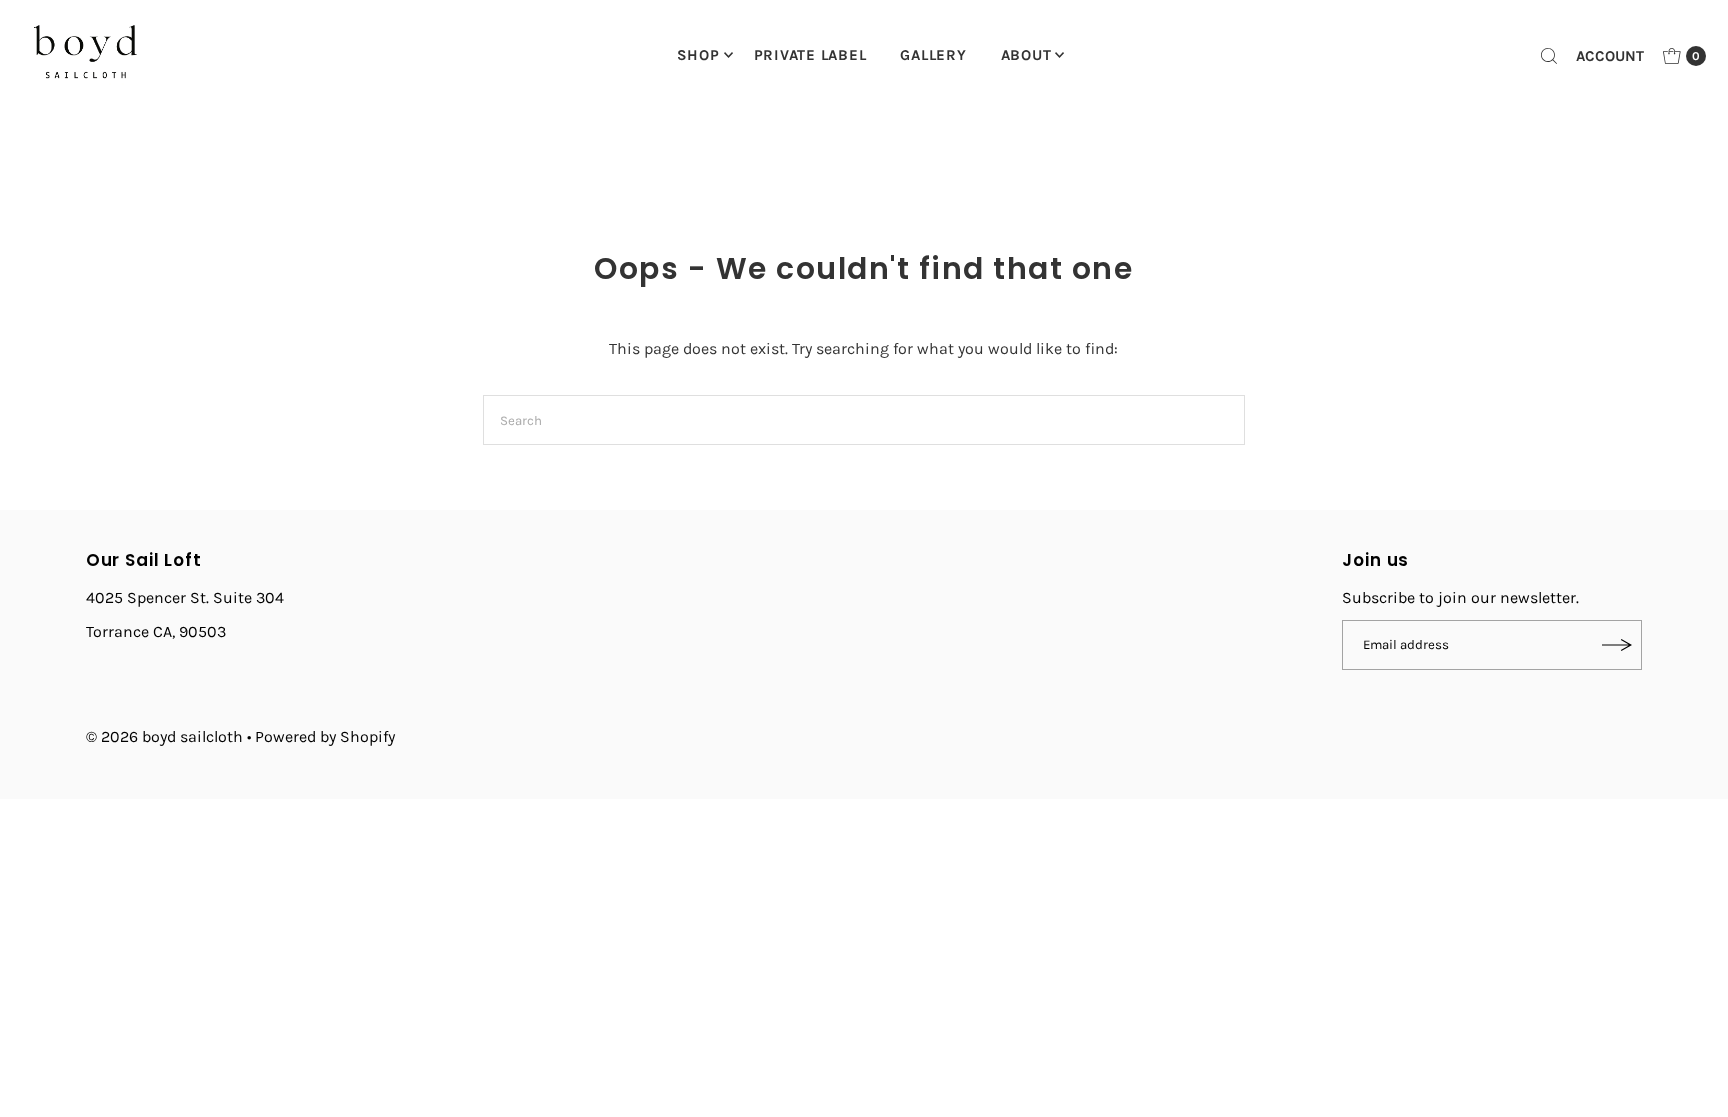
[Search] (1549, 56)
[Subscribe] (1617, 645)
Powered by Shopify (325, 736)
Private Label (810, 55)
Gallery (933, 55)
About (1026, 55)
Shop (698, 55)
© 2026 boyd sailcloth (166, 736)
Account (1610, 56)
